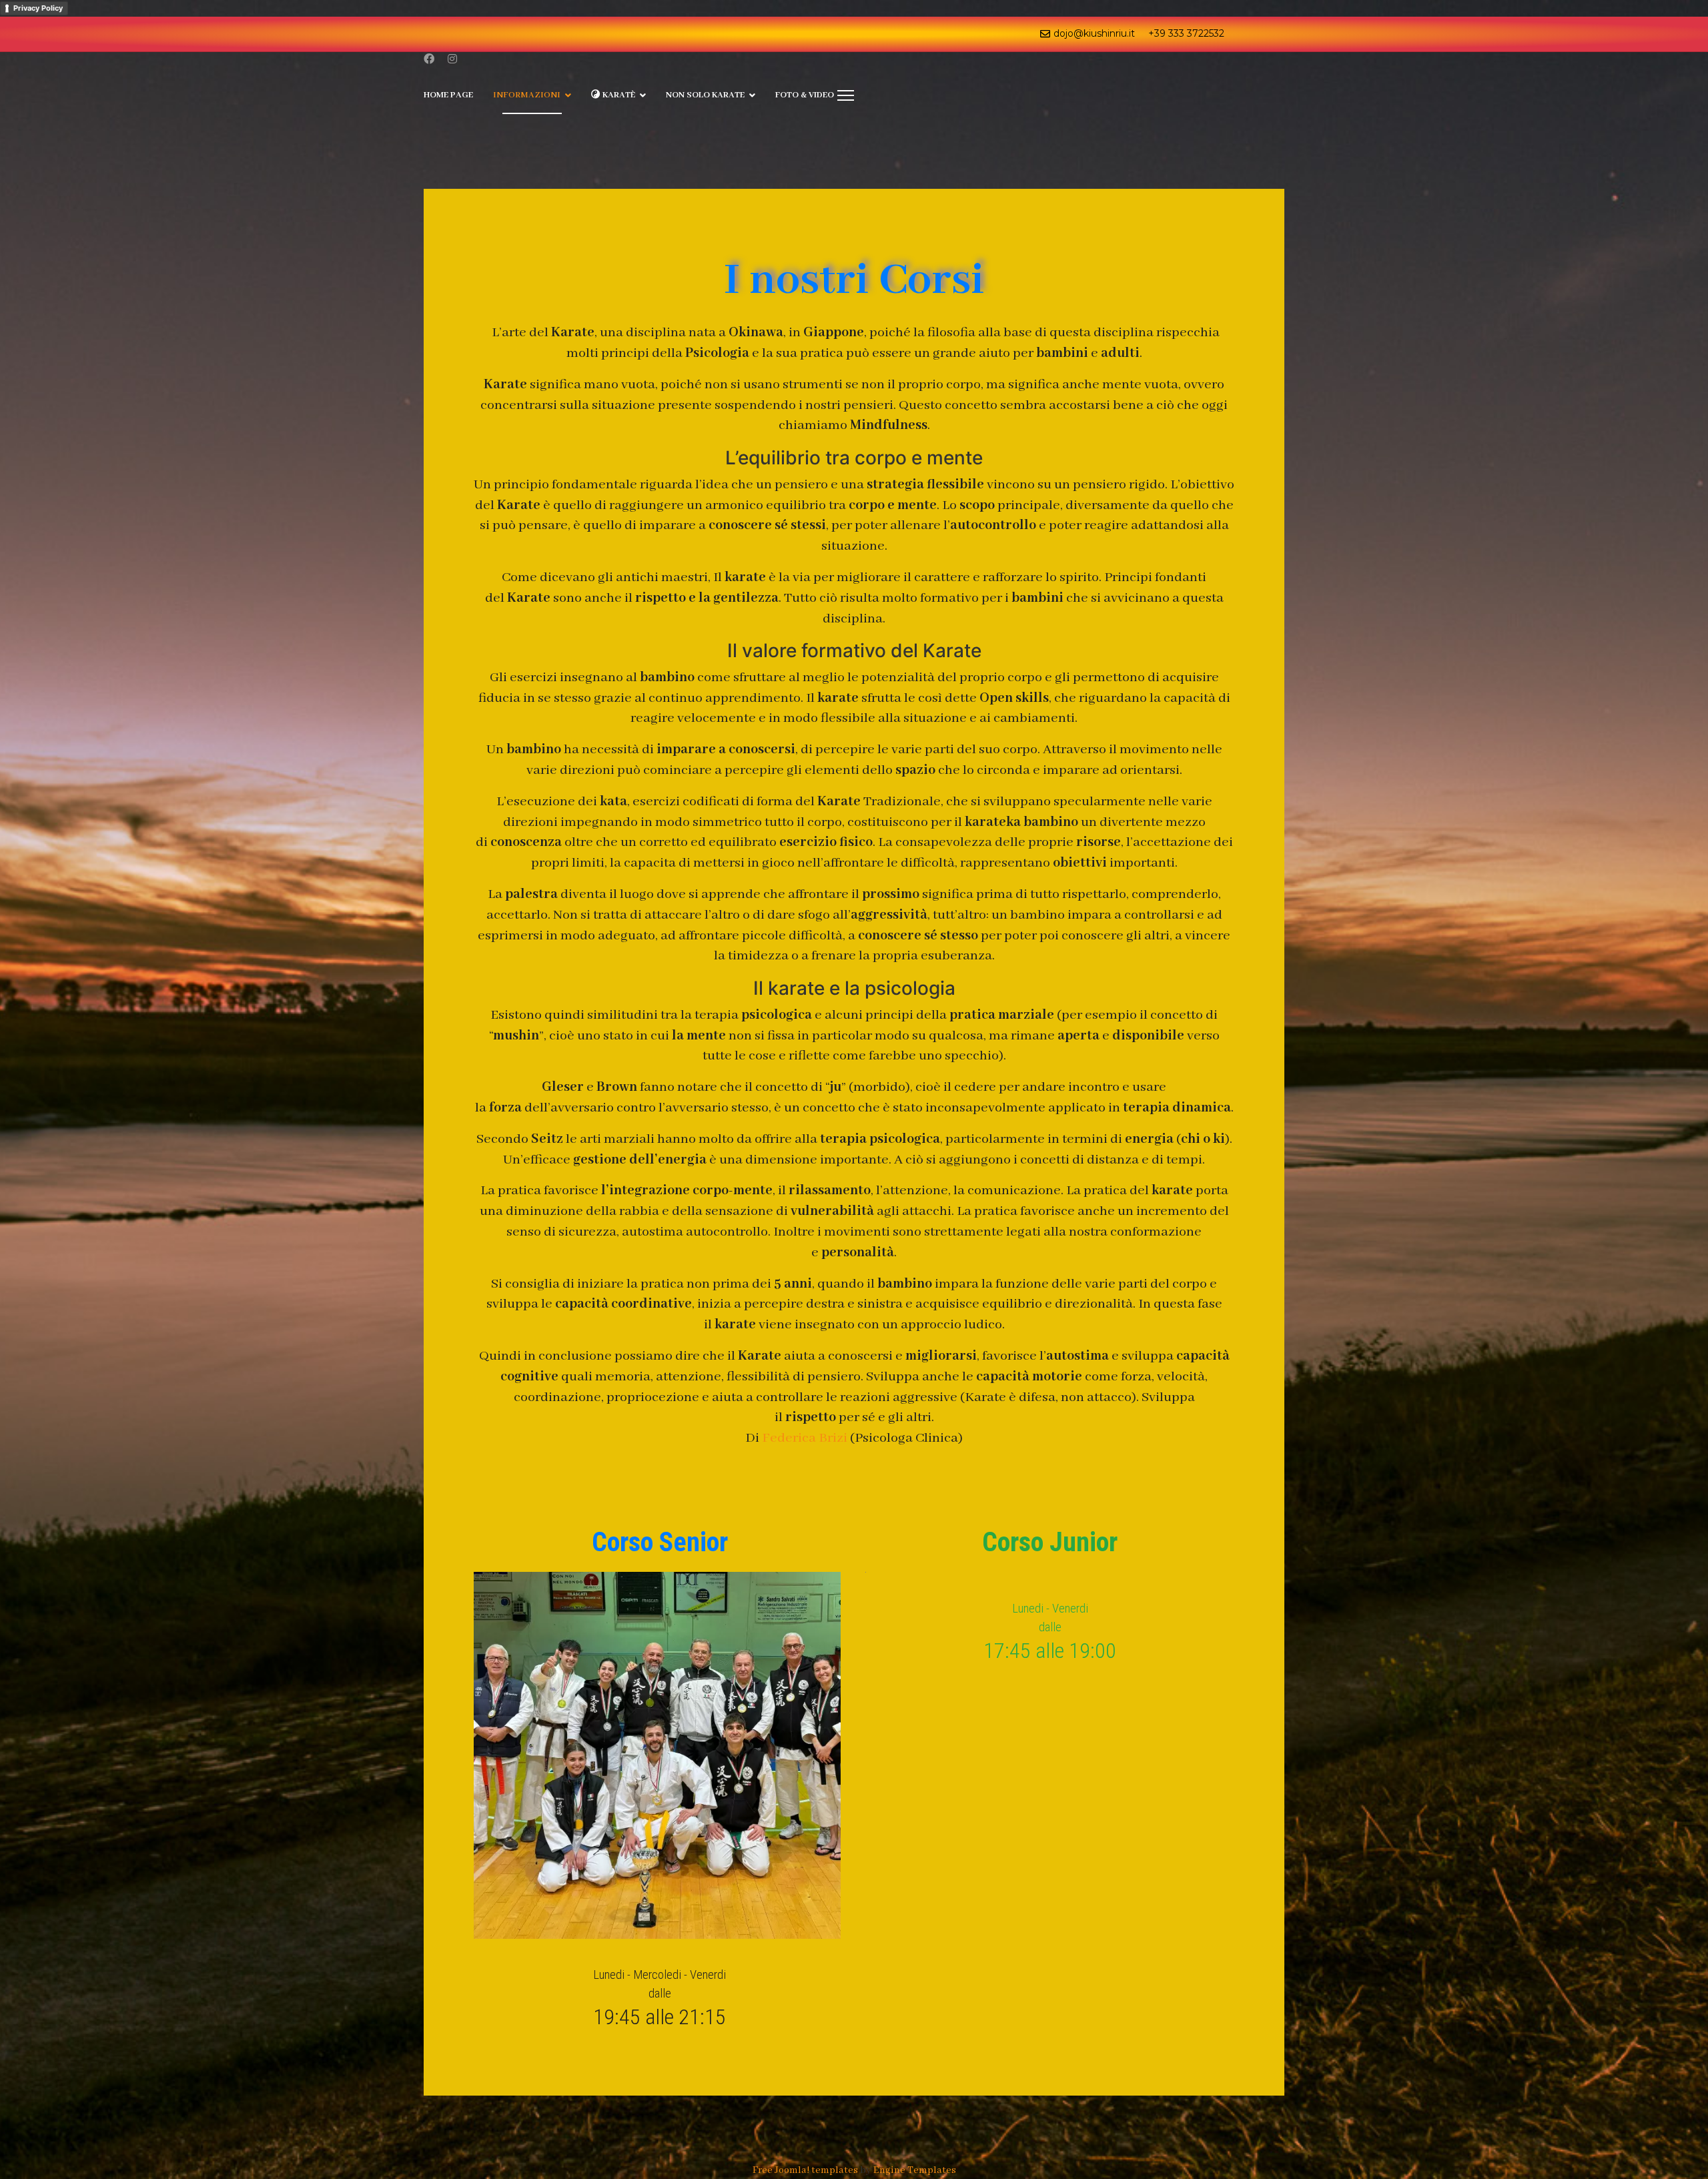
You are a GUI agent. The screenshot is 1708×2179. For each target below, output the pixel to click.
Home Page (448, 95)
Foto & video (805, 95)
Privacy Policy (38, 8)
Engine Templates (915, 2170)
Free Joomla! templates (805, 2170)
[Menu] (846, 95)
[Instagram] (452, 60)
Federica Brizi (805, 1438)
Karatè (618, 95)
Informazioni (527, 95)
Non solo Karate (705, 95)
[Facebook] (429, 60)
